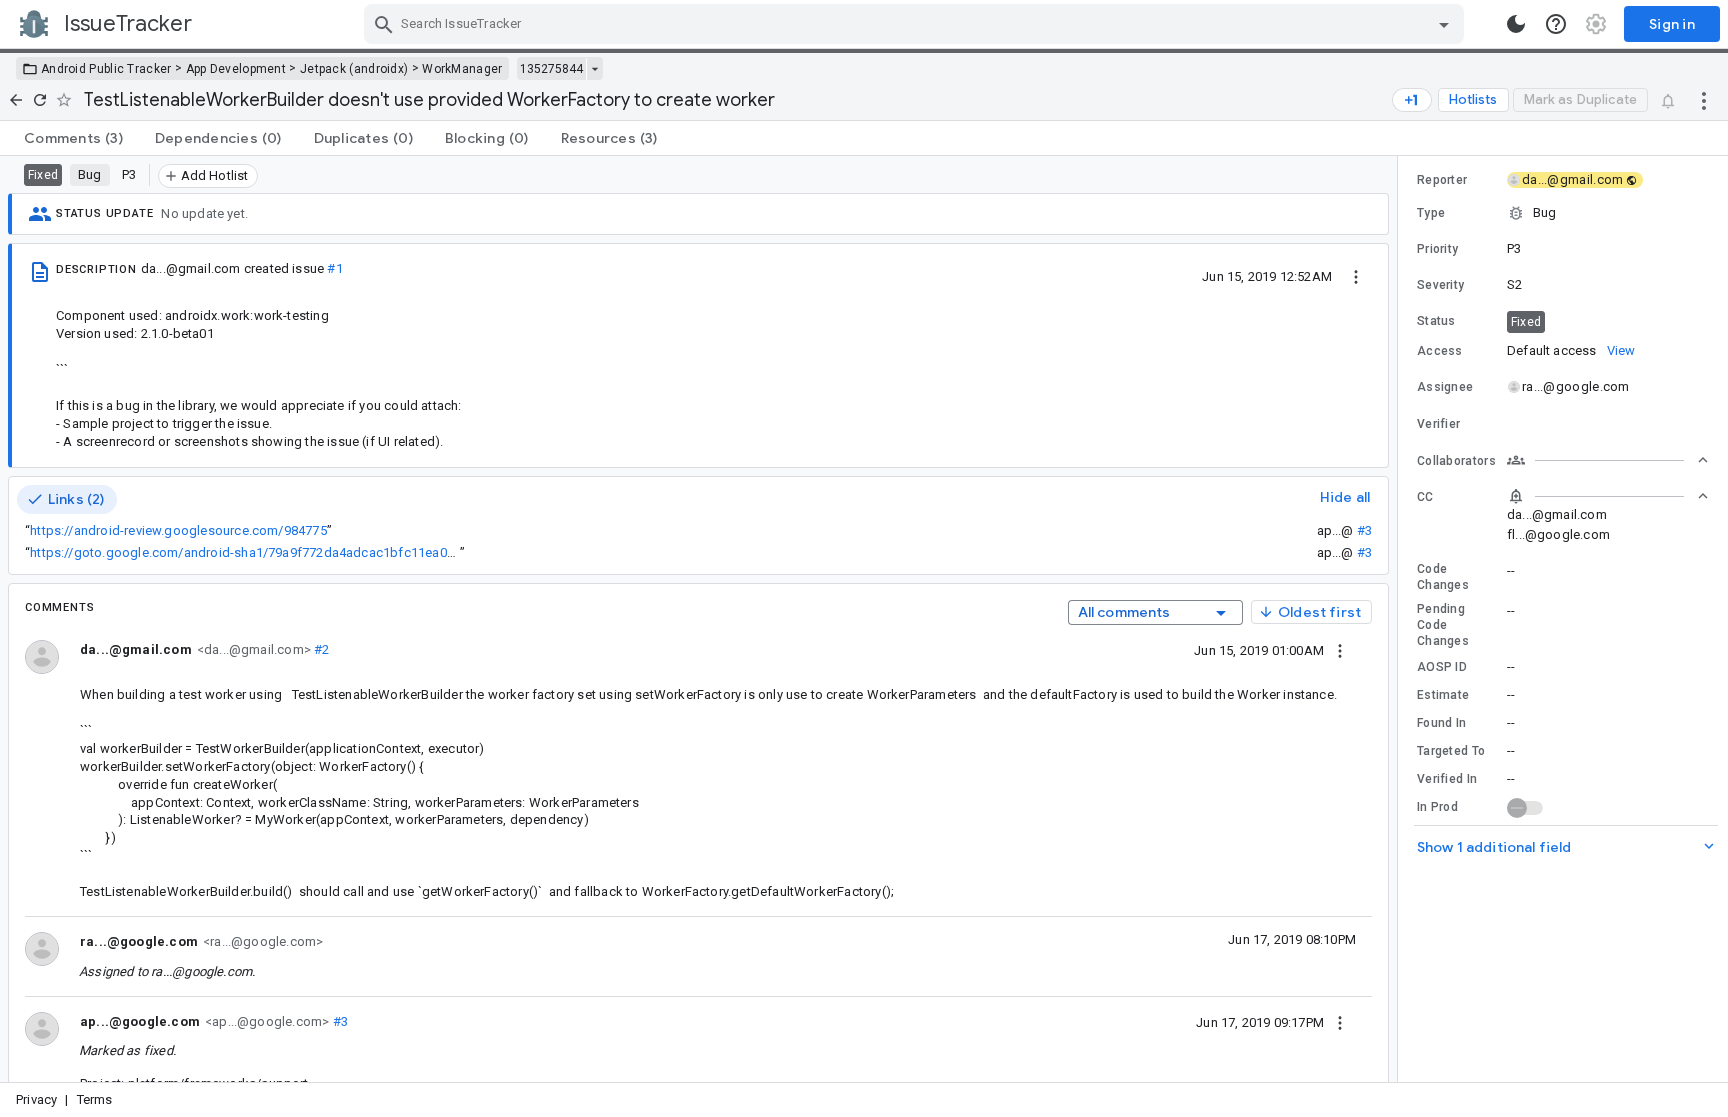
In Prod (1437, 807)
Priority (1437, 249)
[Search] (384, 24)
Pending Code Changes (1443, 625)
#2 (320, 649)
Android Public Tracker (106, 69)
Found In (1441, 723)
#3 (1364, 530)
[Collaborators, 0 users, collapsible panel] (1608, 460)
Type (1431, 213)
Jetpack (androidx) (354, 69)
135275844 (551, 69)
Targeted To (1451, 751)
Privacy (36, 1099)
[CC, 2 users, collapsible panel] (1608, 496)
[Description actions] (1356, 276)
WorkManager (462, 69)
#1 (334, 268)
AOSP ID (1442, 667)
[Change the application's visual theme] (1516, 24)
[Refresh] (40, 100)
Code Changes (1443, 577)
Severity (1440, 285)
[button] (1563, 213)
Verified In (1447, 779)
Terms (95, 1099)
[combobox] (916, 24)
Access (1440, 351)
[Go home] (16, 100)
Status (1436, 321)
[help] (1556, 24)
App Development (236, 69)
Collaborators (1456, 461)
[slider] (1401, 619)
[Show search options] (1444, 24)
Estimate (1443, 695)
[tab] (73, 138)
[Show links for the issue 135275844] (594, 69)
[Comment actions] (1340, 650)
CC (1425, 497)
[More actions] (1704, 100)
